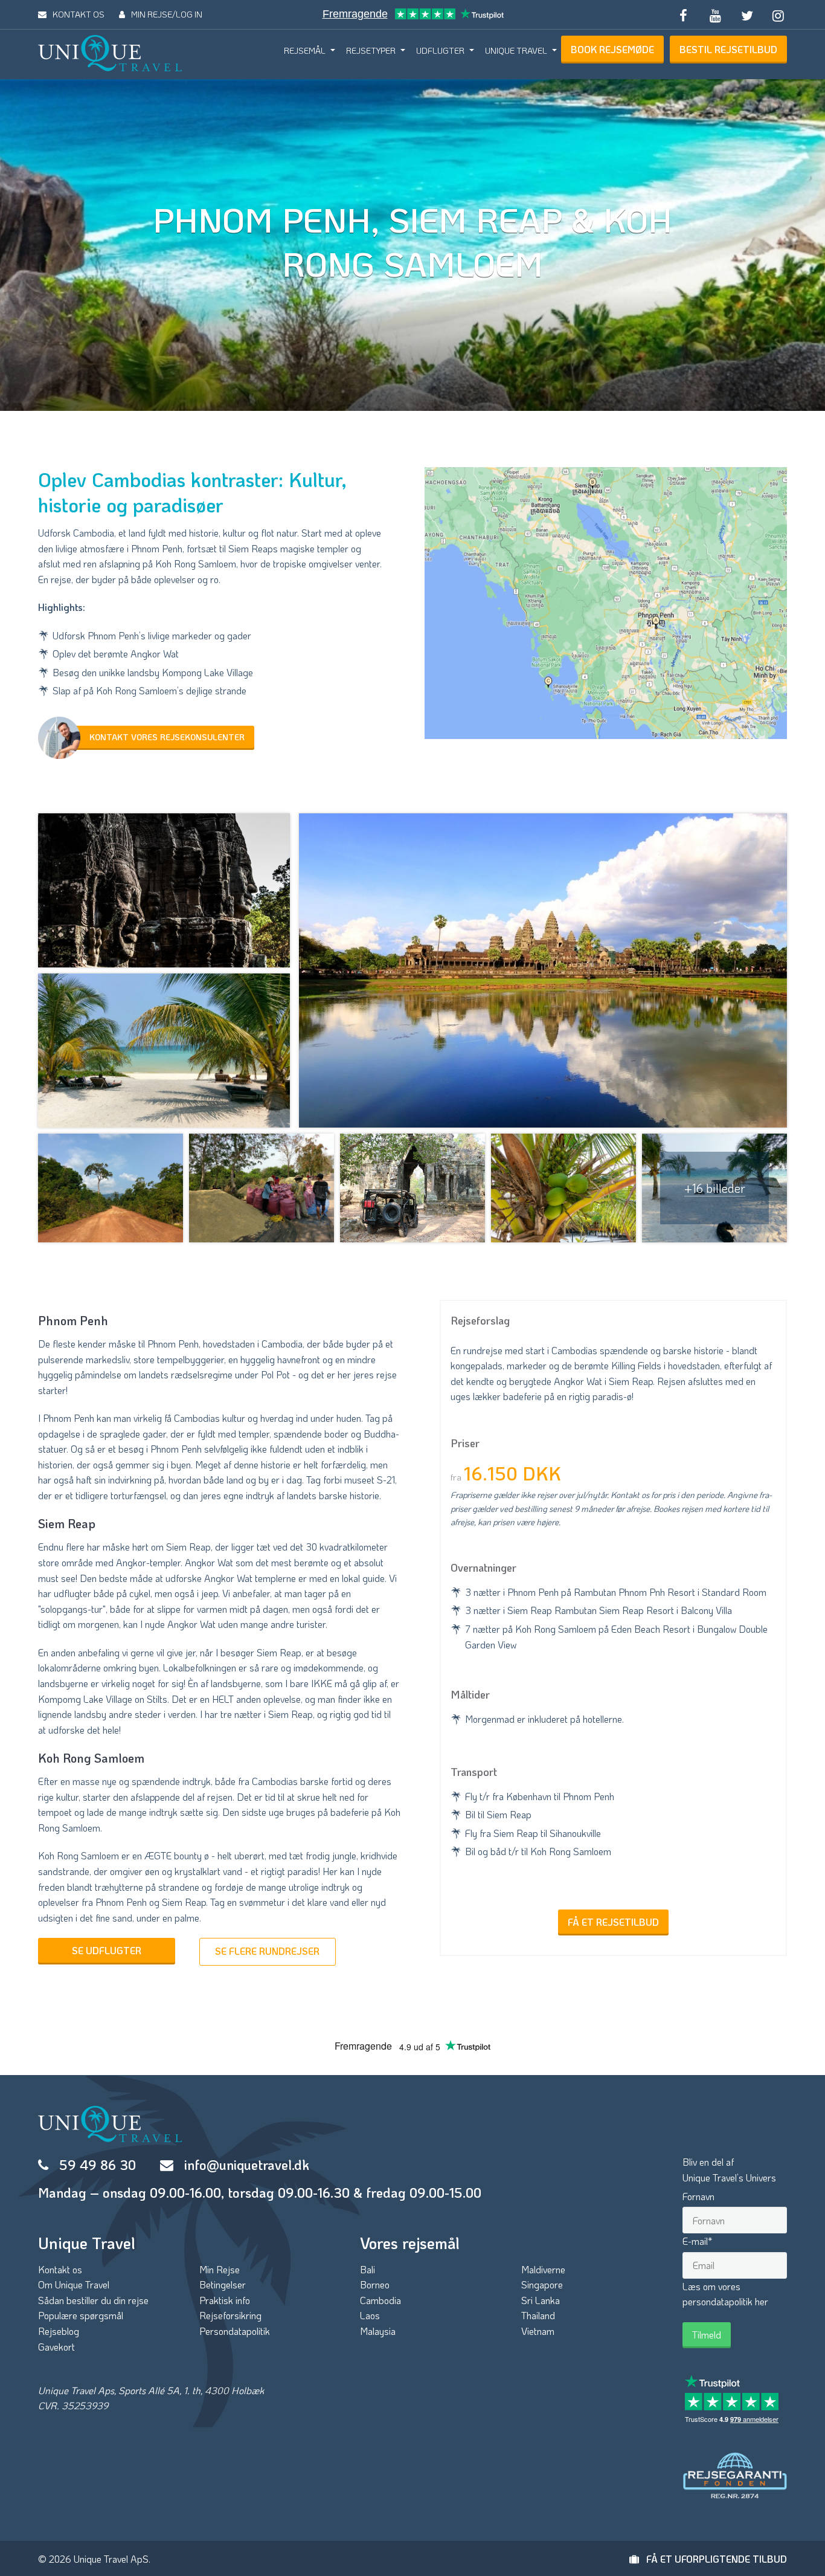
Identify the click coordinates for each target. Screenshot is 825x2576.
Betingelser (223, 2284)
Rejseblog (59, 2331)
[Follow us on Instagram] (778, 15)
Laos (370, 2315)
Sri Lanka (541, 2300)
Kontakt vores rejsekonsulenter (167, 737)
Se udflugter (107, 1950)
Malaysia (378, 2331)
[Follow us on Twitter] (746, 15)
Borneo (375, 2284)
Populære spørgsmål (81, 2315)
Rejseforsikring (230, 2315)
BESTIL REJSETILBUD (728, 49)
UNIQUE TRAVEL (516, 50)
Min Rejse (220, 2269)
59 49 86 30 (98, 2165)
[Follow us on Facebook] (684, 15)
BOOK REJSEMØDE (612, 49)
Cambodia (380, 2300)
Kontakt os (60, 2269)
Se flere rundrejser (267, 1951)
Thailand (538, 2315)
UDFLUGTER (440, 50)
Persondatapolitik (235, 2331)
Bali (368, 2269)
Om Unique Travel (74, 2284)
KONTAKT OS (79, 14)
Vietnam (538, 2331)
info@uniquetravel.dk (247, 2165)
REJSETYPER (371, 50)
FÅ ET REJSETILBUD (613, 1922)
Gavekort (56, 2347)
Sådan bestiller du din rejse (93, 2300)
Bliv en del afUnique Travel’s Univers (729, 2170)
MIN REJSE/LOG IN (167, 14)
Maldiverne (543, 2269)
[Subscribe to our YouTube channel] (715, 15)
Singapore (542, 2284)
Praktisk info (225, 2300)
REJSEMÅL (305, 50)
